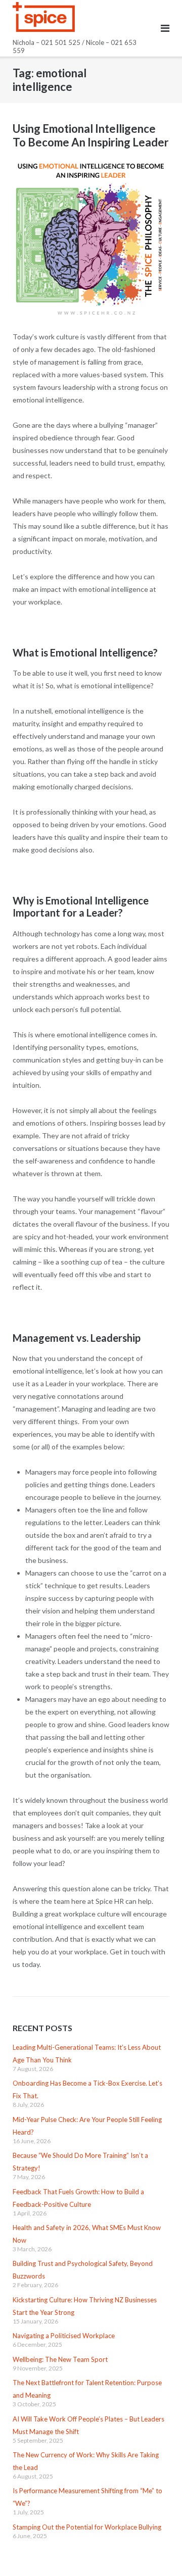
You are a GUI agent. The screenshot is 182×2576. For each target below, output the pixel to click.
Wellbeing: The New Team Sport (60, 2359)
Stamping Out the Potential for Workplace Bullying (87, 2527)
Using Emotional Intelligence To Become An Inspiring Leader (91, 135)
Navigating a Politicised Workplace (64, 2336)
